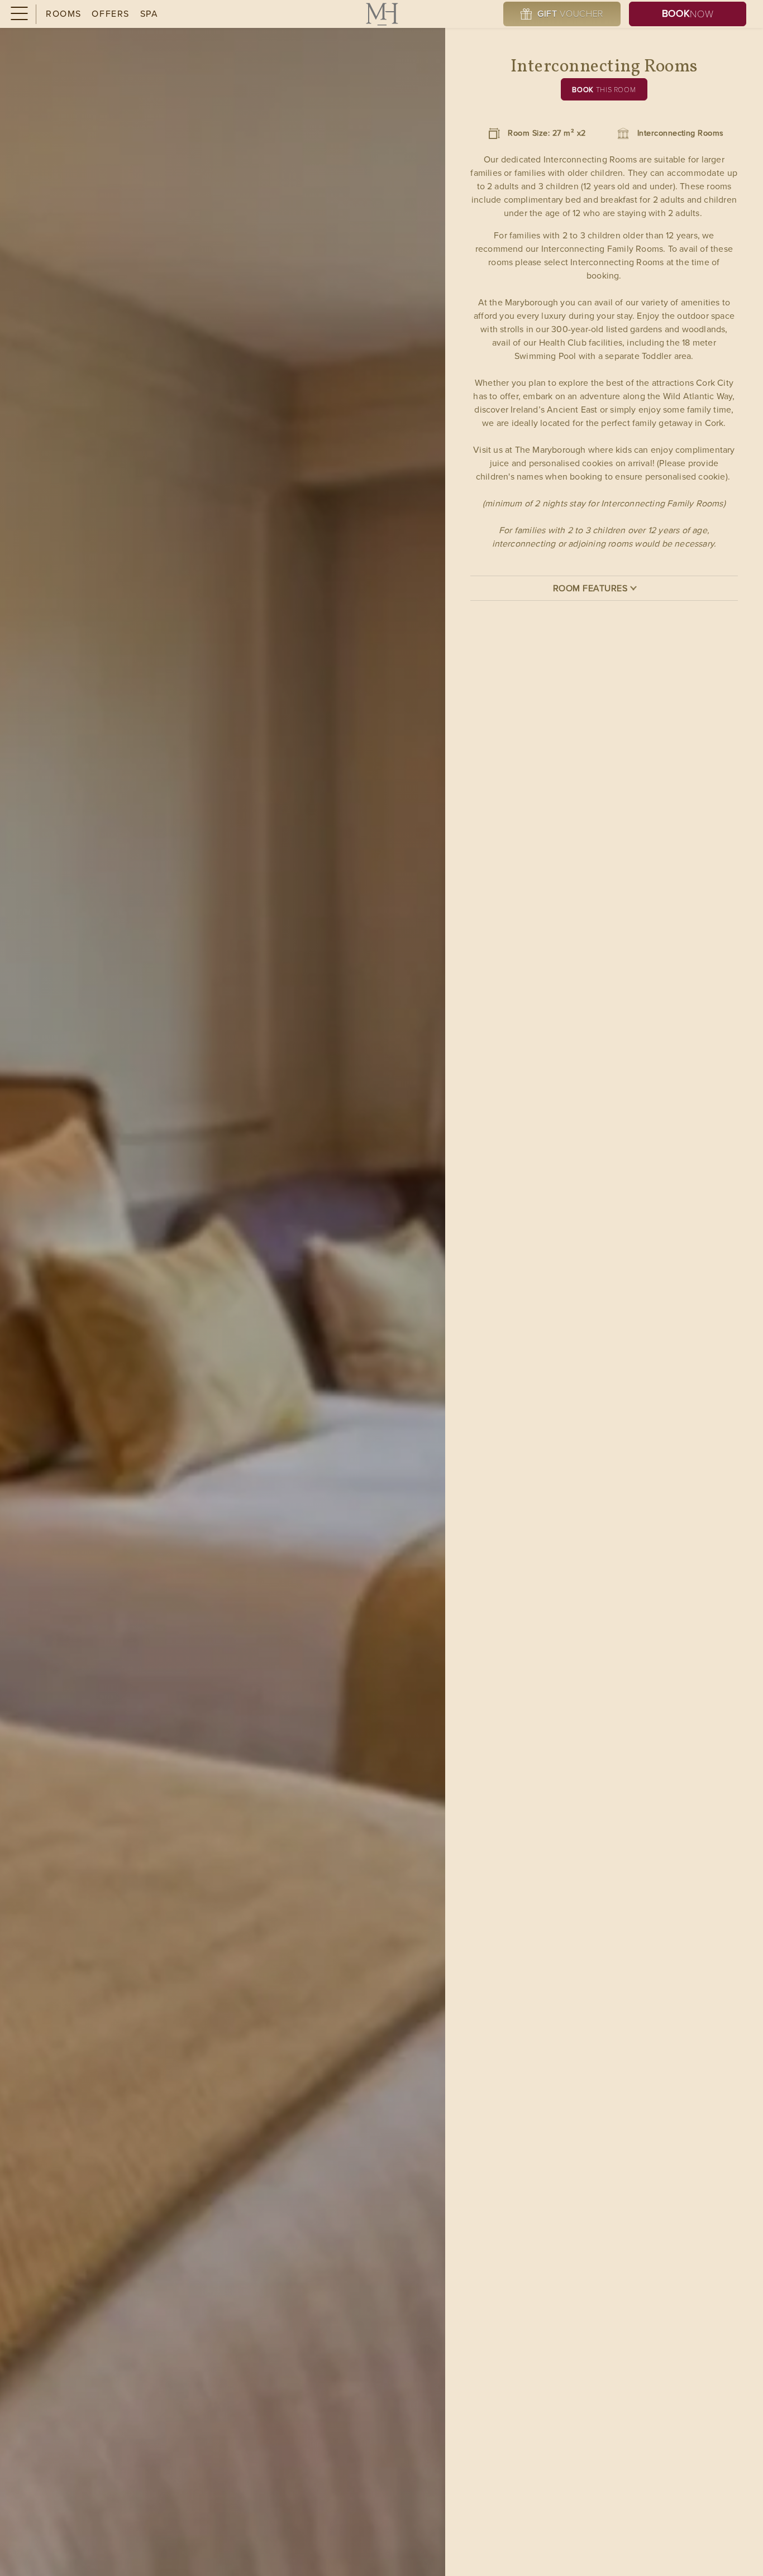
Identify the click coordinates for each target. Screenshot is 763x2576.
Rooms (64, 14)
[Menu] (18, 14)
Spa (149, 14)
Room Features (590, 588)
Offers (111, 14)
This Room (604, 90)
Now (688, 13)
